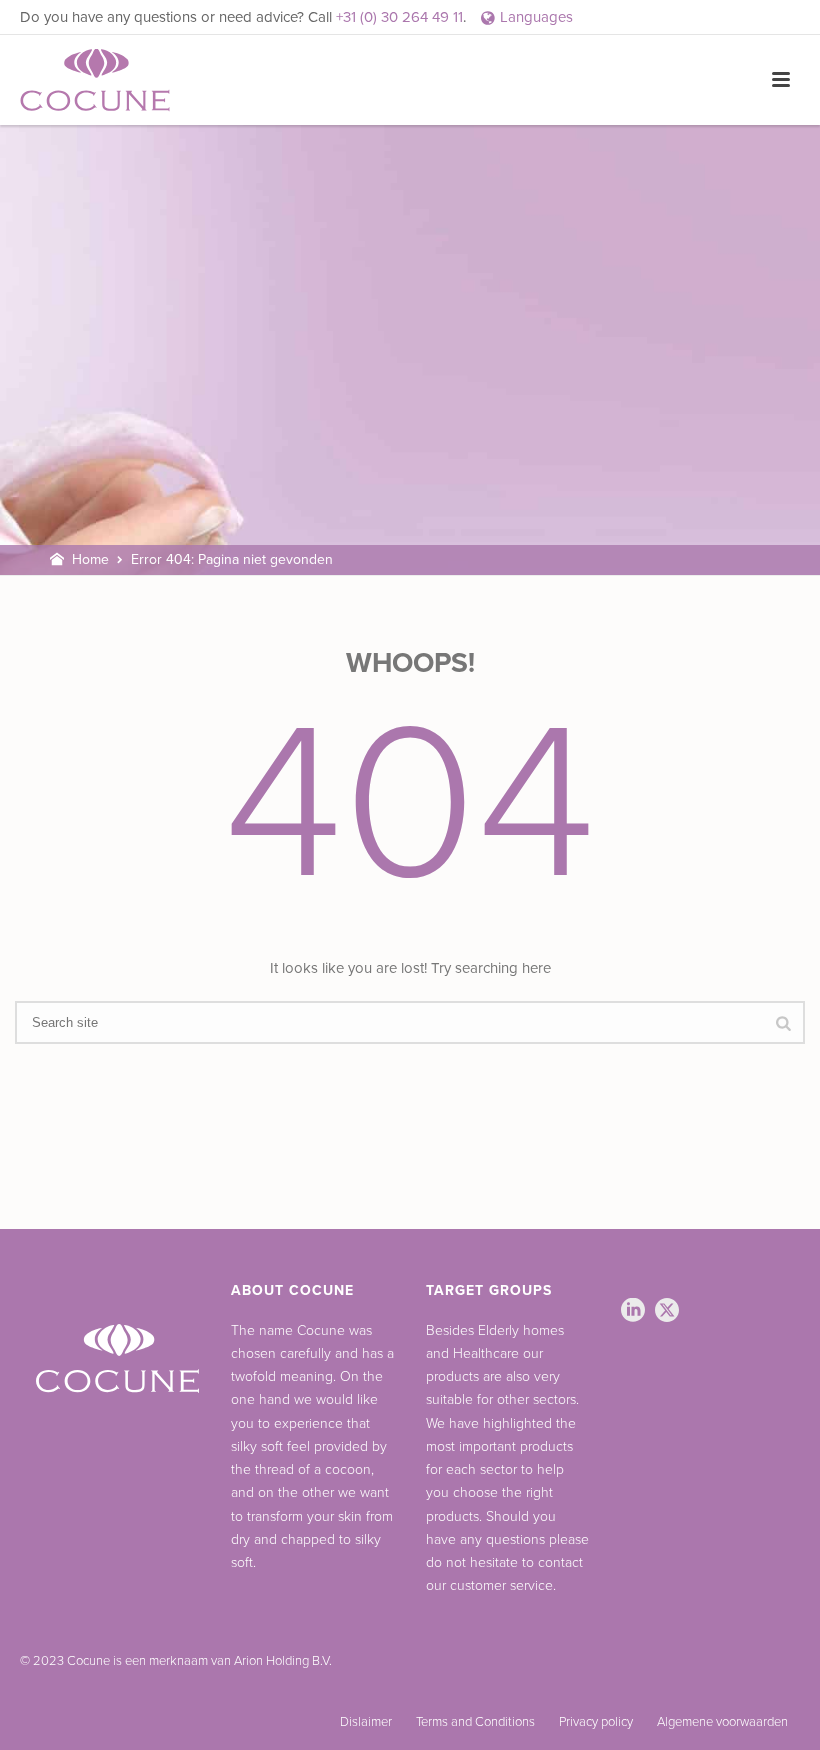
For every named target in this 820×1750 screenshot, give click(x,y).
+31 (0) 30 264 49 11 (399, 17)
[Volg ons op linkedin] (633, 1311)
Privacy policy (596, 1722)
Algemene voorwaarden (722, 1722)
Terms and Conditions (475, 1722)
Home (90, 559)
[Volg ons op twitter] (667, 1311)
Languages (536, 17)
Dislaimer (366, 1722)
